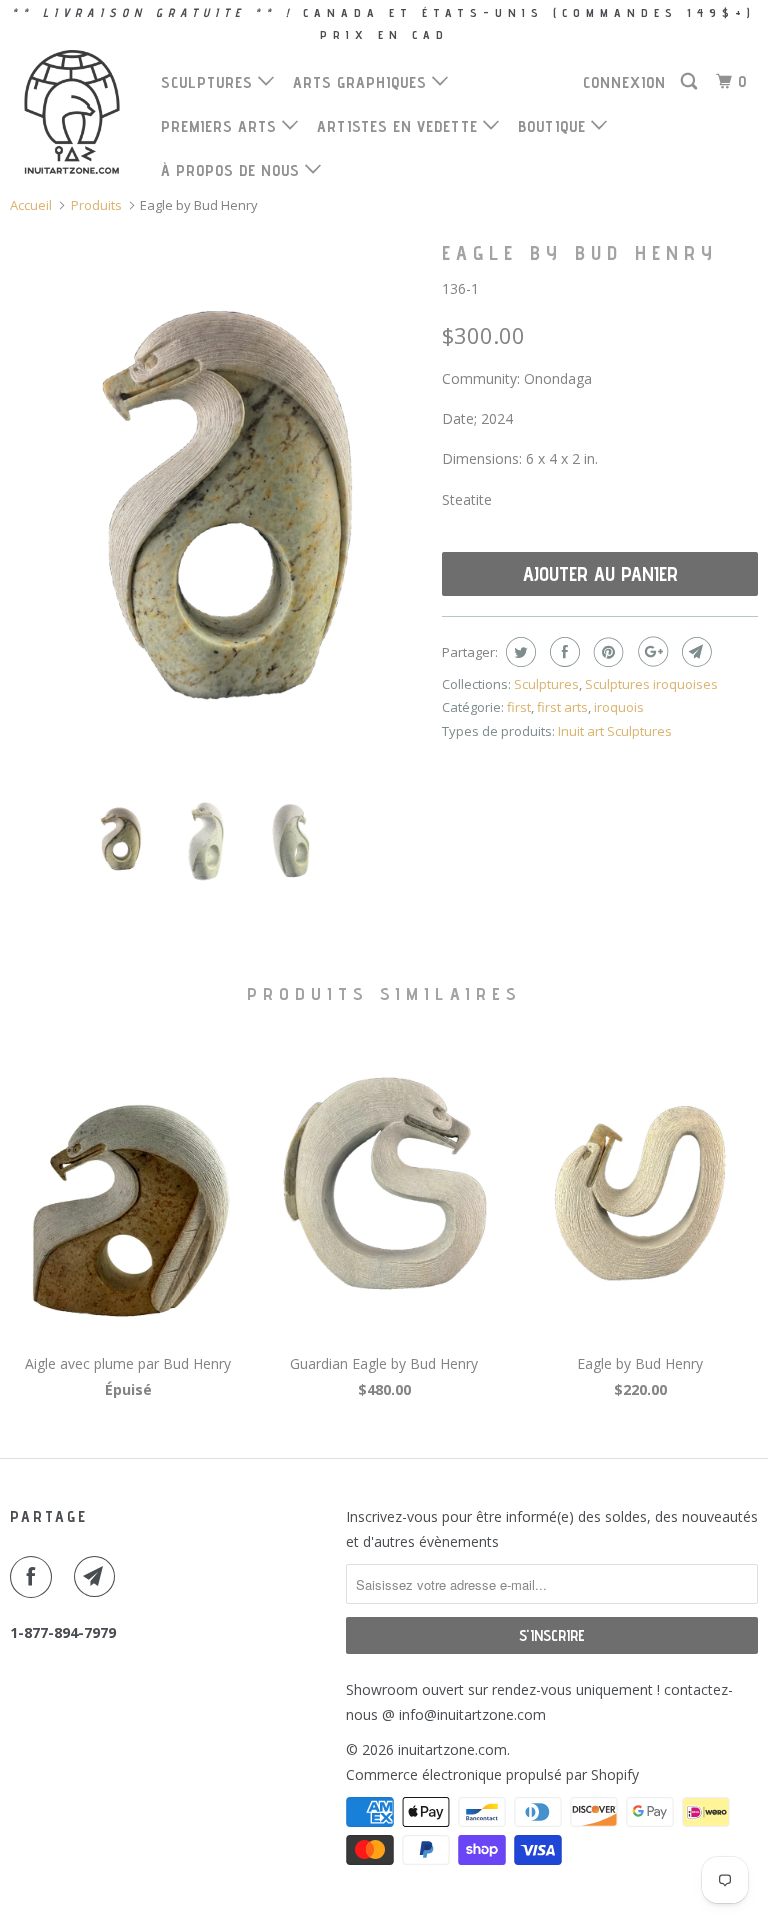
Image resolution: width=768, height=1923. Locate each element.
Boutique (554, 126)
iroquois (619, 707)
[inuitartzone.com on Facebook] (35, 1577)
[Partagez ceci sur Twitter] (518, 652)
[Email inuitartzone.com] (99, 1577)
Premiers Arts (221, 126)
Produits (96, 205)
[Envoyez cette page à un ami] (694, 652)
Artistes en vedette (400, 126)
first (519, 707)
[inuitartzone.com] (72, 112)
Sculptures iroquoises (651, 684)
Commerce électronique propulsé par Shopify (492, 1774)
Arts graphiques (362, 82)
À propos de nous (233, 170)
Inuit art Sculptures (615, 731)
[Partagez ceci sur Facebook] (562, 652)
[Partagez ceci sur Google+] (650, 652)
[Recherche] (691, 82)
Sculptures (209, 82)
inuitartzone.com (452, 1749)
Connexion (624, 82)
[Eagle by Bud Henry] (216, 505)
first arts (562, 707)
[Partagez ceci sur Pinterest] (606, 652)
